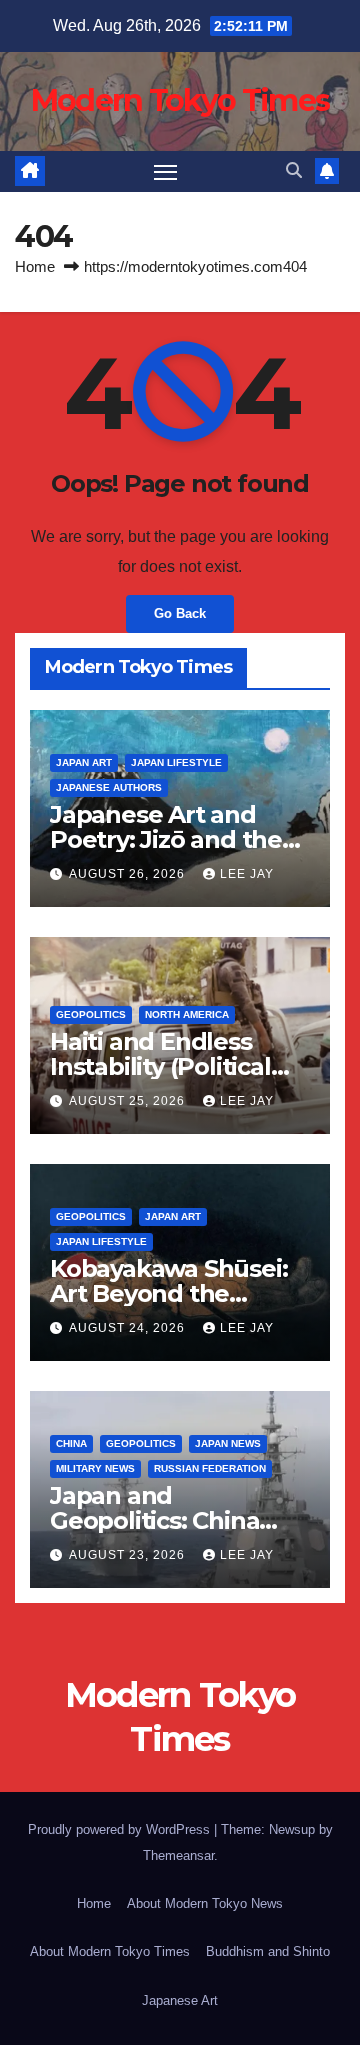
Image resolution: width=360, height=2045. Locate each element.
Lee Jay (247, 874)
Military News (95, 1468)
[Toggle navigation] (166, 172)
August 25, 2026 (129, 1101)
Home (35, 266)
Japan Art (84, 762)
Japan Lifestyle (176, 762)
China (71, 1443)
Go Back (180, 613)
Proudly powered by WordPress (121, 1829)
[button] (294, 170)
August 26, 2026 (129, 874)
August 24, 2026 (129, 1328)
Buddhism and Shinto (268, 1951)
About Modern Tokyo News (205, 1903)
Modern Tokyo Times (180, 100)
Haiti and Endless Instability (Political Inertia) (160, 1066)
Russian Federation (210, 1468)
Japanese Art (180, 2000)
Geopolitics (91, 1014)
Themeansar (178, 1855)
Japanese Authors (109, 787)
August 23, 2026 (129, 1555)
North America (187, 1014)
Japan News (228, 1443)
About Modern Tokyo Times (110, 1951)
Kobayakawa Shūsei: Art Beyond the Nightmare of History (173, 1293)
